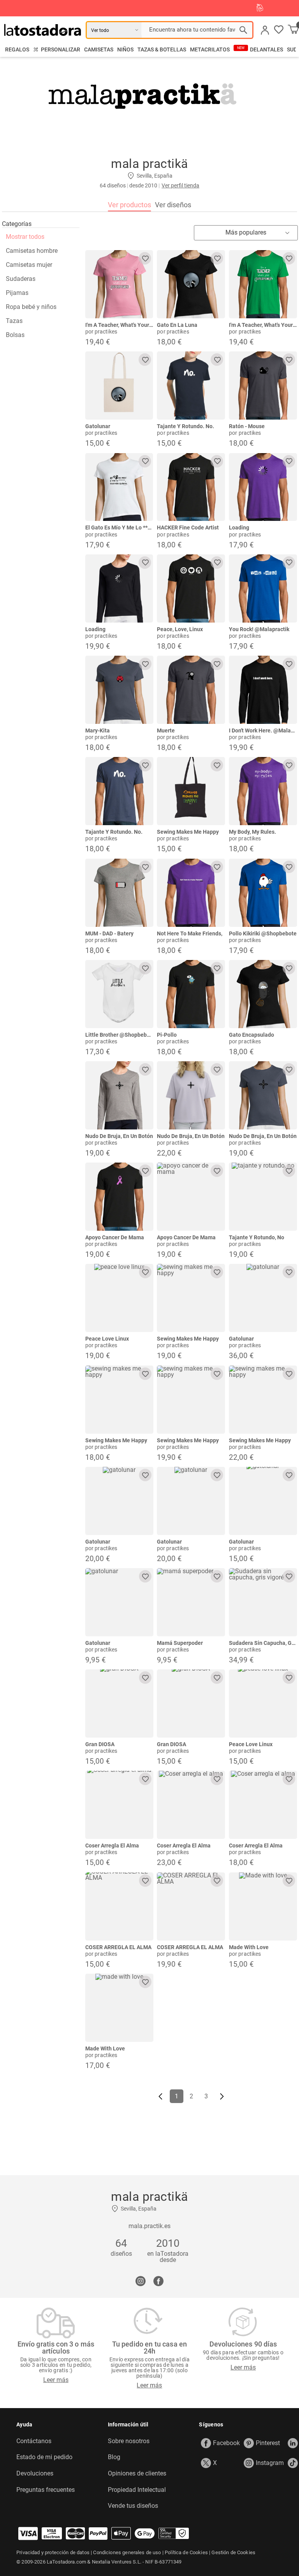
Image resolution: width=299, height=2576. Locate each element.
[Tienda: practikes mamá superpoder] (191, 1602)
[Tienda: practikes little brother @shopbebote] (119, 994)
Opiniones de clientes (137, 2474)
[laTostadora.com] (45, 30)
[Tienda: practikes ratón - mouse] (263, 386)
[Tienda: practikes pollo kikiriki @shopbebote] (263, 893)
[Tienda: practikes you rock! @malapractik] (263, 588)
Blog (114, 2457)
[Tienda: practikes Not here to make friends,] (191, 893)
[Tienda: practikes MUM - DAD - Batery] (119, 893)
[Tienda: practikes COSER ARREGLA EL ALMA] (119, 1906)
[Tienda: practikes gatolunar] (119, 386)
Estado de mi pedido (44, 2457)
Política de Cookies (186, 2552)
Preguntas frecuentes (46, 2490)
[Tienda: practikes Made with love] (263, 1906)
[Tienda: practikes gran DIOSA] (119, 1704)
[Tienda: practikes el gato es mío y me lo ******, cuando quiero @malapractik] (119, 487)
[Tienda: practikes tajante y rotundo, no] (263, 1197)
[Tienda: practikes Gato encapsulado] (263, 994)
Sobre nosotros (129, 2441)
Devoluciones (35, 2474)
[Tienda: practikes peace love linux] (119, 1298)
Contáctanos (34, 2441)
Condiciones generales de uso (127, 2552)
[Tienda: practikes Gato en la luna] (191, 284)
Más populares (246, 232)
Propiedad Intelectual (137, 2490)
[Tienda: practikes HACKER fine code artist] (191, 487)
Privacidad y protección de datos (53, 2552)
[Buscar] (243, 30)
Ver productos (129, 205)
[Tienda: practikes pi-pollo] (191, 994)
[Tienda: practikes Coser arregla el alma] (119, 1805)
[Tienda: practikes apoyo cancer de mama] (119, 1197)
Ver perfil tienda (180, 185)
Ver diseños (173, 205)
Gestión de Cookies (233, 2552)
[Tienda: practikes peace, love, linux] (191, 588)
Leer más (56, 2380)
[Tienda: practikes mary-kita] (119, 690)
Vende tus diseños (133, 2506)
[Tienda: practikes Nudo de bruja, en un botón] (119, 1095)
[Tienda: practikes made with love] (119, 2008)
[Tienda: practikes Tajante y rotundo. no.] (191, 386)
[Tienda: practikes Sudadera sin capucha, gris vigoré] (263, 1602)
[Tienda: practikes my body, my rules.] (263, 791)
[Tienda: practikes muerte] (191, 690)
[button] (279, 30)
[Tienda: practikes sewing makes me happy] (191, 791)
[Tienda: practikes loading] (263, 487)
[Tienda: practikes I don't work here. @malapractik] (263, 690)
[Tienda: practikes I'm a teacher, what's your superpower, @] (119, 284)
